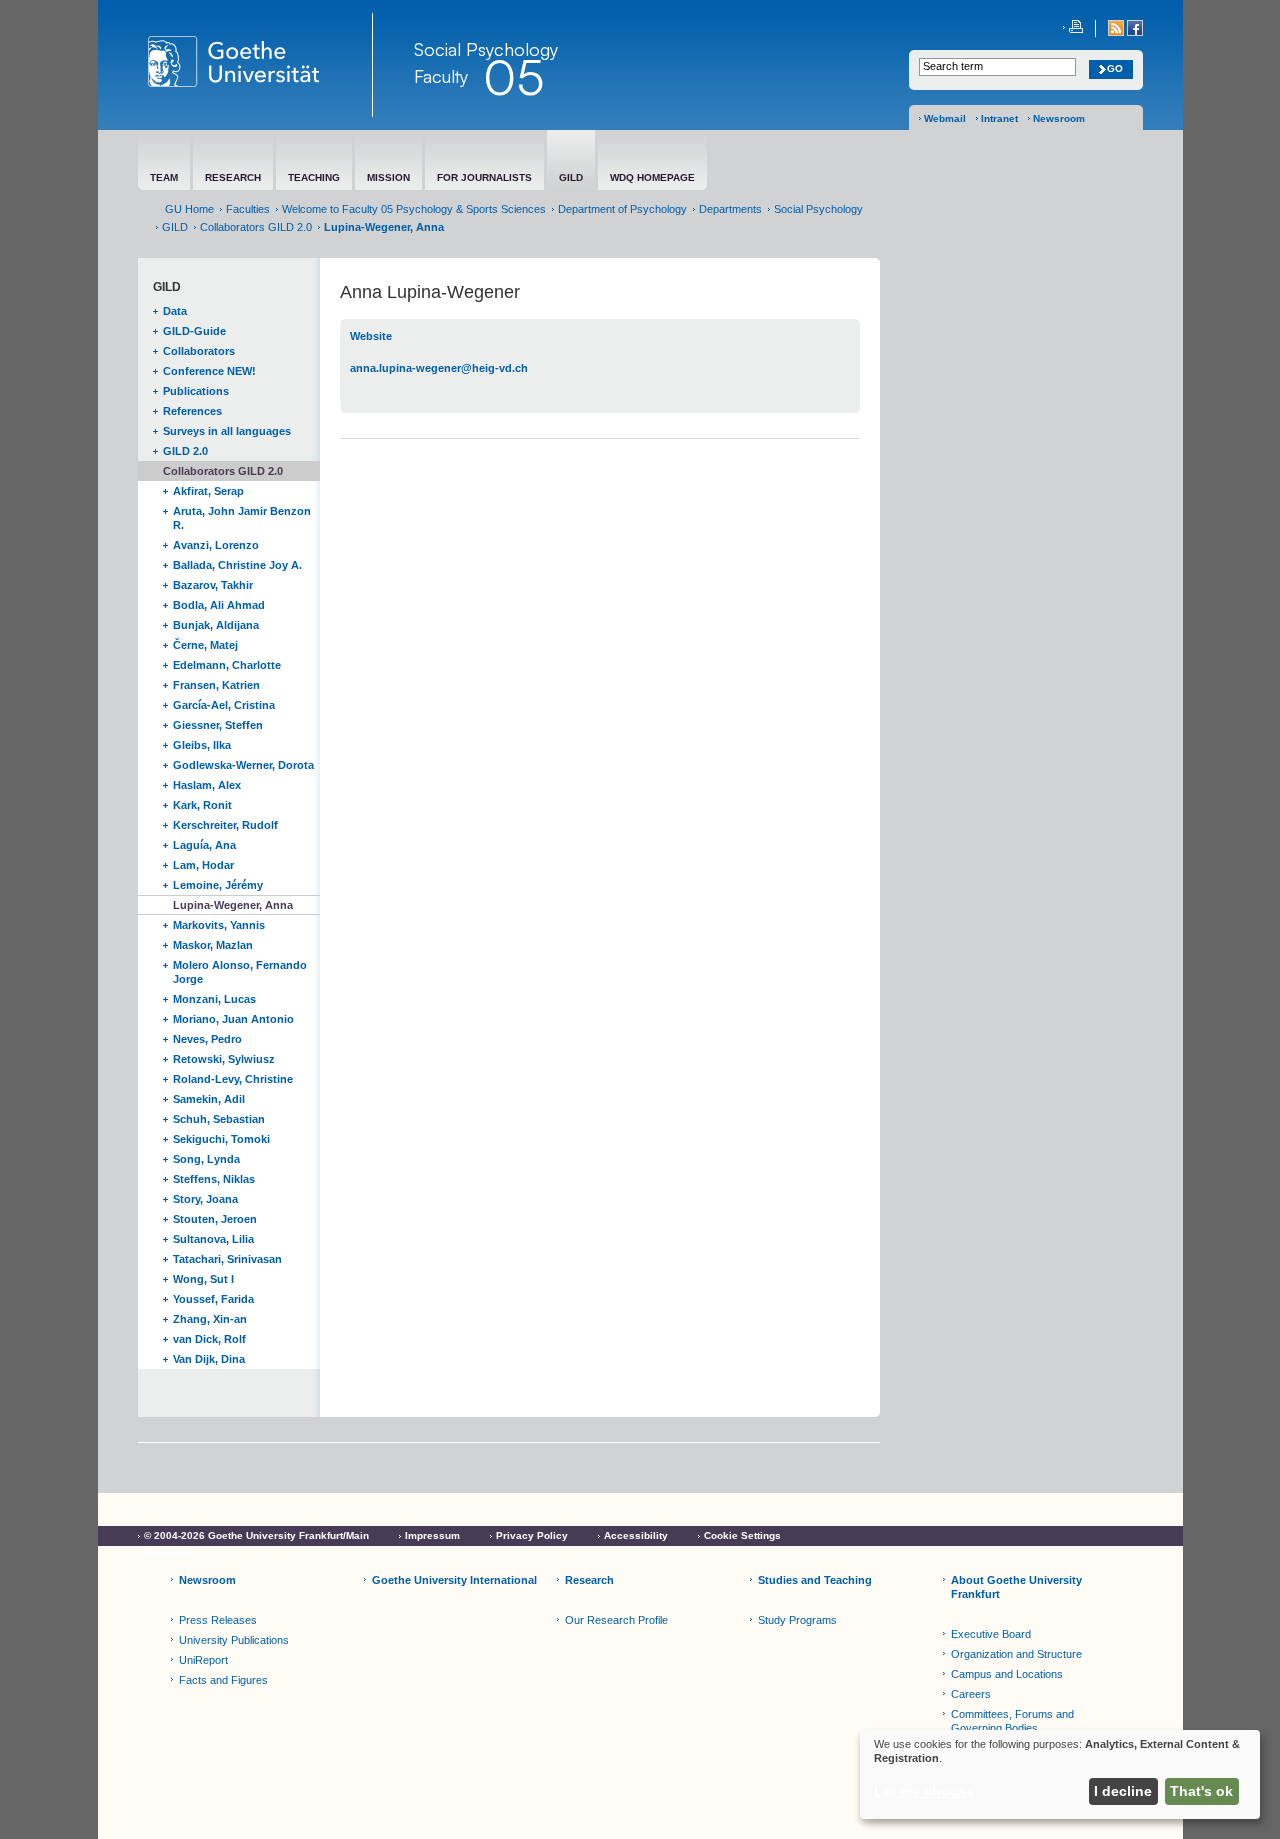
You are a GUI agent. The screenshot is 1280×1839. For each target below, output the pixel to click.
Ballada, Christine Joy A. (237, 565)
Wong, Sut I (203, 1279)
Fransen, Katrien (216, 685)
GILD (175, 227)
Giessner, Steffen (218, 725)
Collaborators (199, 351)
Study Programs (797, 1620)
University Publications (234, 1640)
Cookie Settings (742, 1535)
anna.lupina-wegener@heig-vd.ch (439, 368)
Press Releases (218, 1620)
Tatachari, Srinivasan (227, 1259)
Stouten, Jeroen (215, 1219)
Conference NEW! (209, 371)
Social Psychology (818, 209)
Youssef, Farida (213, 1299)
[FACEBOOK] (1135, 32)
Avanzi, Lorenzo (216, 545)
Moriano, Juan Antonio (233, 1019)
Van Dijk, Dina (209, 1359)
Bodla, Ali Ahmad (219, 605)
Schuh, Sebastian (219, 1119)
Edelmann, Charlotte (227, 665)
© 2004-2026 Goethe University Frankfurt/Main (256, 1535)
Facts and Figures (223, 1680)
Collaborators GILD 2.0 (256, 227)
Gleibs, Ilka (202, 745)
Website (371, 336)
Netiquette (168, 1553)
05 (513, 77)
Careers (971, 1694)
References (192, 411)
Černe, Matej (205, 645)
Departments (730, 209)
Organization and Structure (1016, 1654)
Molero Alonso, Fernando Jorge (240, 972)
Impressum (432, 1535)
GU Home (189, 209)
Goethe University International (454, 1580)
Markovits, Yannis (219, 925)
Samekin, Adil (209, 1099)
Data (175, 311)
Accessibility (636, 1535)
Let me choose (924, 1791)
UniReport (203, 1660)
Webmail (945, 118)
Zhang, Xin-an (210, 1319)
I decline (1123, 1791)
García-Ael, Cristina (224, 705)
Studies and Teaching (815, 1580)
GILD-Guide (194, 331)
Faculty (441, 76)
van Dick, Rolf (209, 1339)
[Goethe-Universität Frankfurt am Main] (255, 65)
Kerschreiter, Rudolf (225, 825)
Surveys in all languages (227, 431)
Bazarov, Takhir (213, 585)
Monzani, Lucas (214, 999)
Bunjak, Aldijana (216, 625)
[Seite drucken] (1073, 28)
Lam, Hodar (203, 865)
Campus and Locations (1007, 1674)
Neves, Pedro (207, 1039)
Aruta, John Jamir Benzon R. (242, 518)
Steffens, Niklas (214, 1179)
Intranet (999, 118)
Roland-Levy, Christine (233, 1079)
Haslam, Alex (207, 785)
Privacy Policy (532, 1535)
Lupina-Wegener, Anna (233, 905)
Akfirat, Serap (208, 491)
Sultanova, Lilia (213, 1239)
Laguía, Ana (204, 845)
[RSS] (1117, 32)
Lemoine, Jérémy (218, 885)
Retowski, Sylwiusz (224, 1059)
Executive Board (991, 1634)
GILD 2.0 (185, 451)
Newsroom (1059, 118)
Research (589, 1580)
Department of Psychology (622, 209)
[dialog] (1060, 1774)
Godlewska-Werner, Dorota (243, 765)
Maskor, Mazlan (213, 945)
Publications (196, 391)
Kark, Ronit (202, 805)
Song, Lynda (206, 1159)
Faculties (248, 209)
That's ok (1201, 1791)
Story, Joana (205, 1199)
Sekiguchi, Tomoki (221, 1139)
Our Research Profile (616, 1620)
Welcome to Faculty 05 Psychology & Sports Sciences (414, 209)
